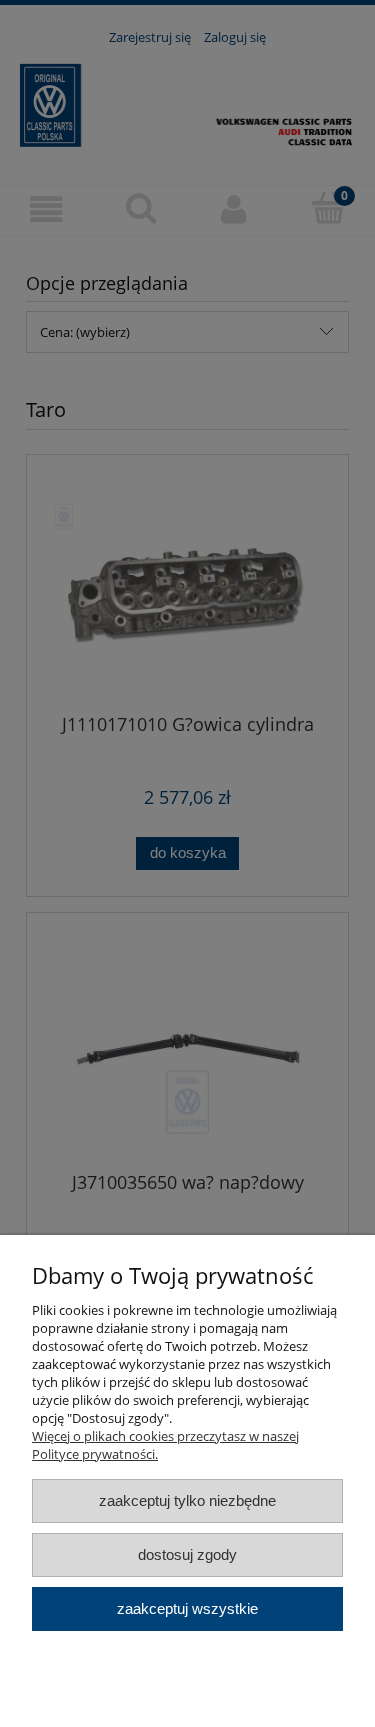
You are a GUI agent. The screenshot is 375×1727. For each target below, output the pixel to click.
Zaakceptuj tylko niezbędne (187, 1500)
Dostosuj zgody (187, 1554)
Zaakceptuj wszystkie (187, 1608)
